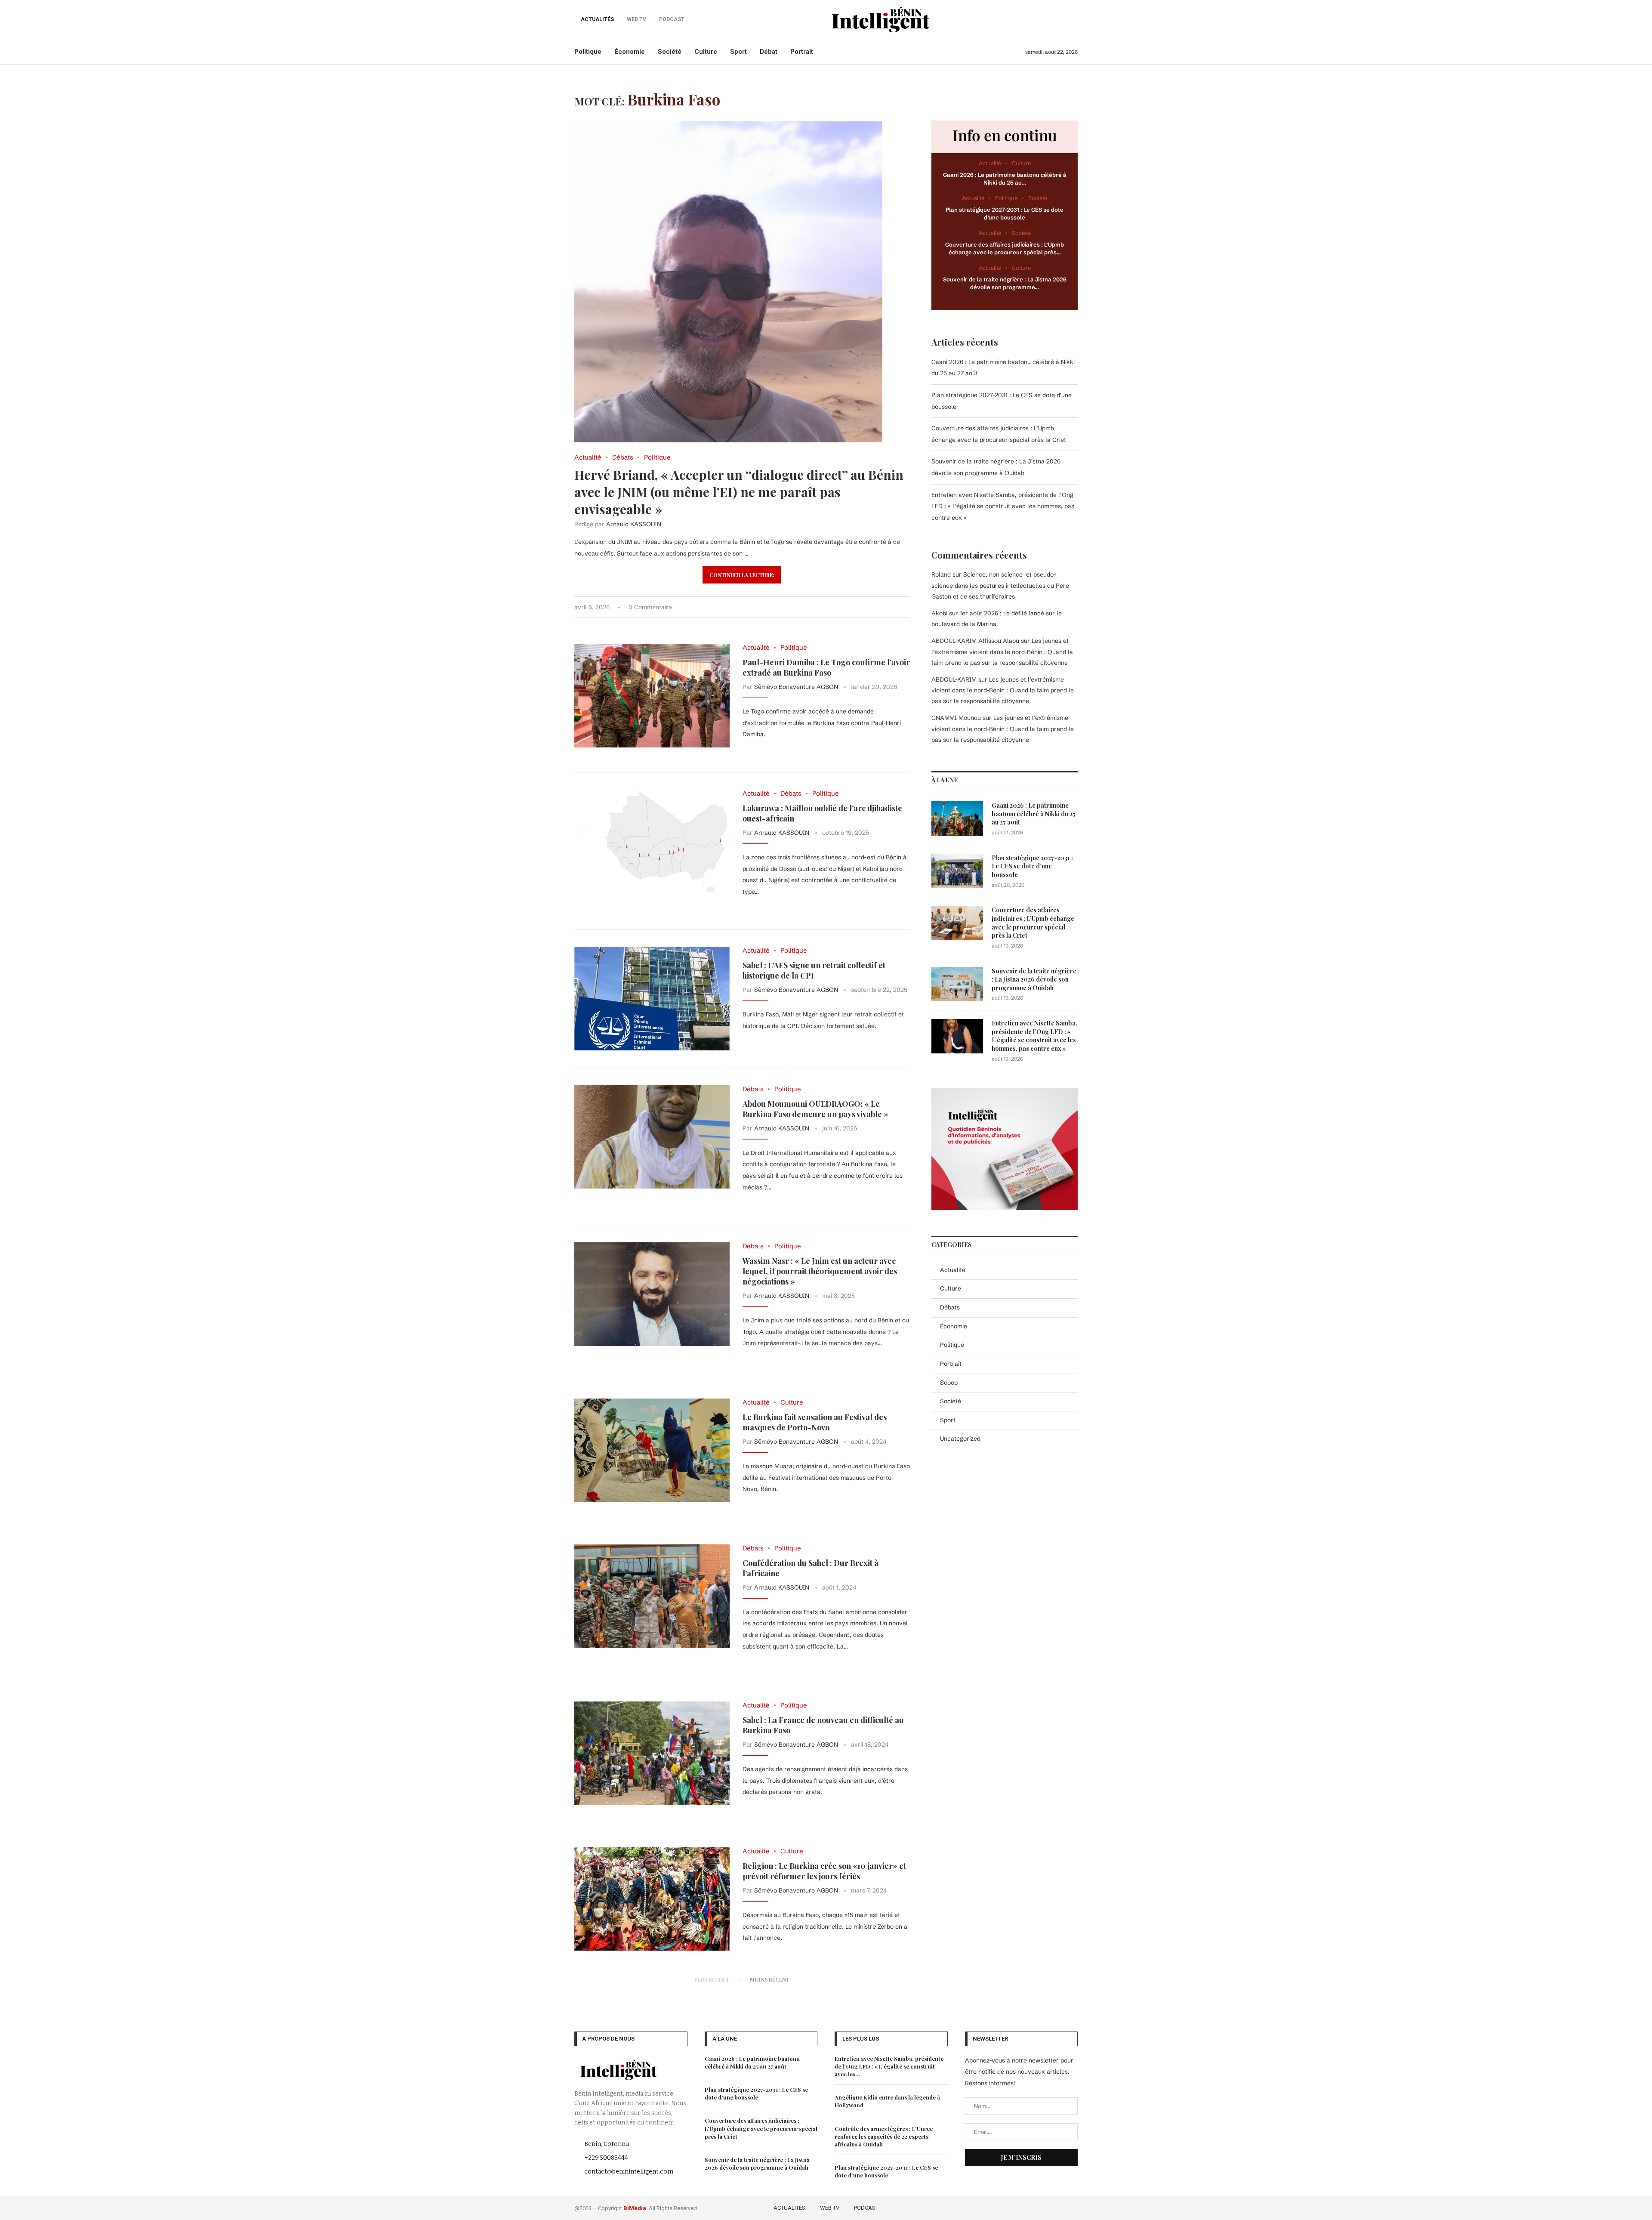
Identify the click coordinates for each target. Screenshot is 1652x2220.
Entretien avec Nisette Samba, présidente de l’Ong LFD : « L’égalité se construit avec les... (889, 2066)
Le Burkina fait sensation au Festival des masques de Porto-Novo (815, 1422)
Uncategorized (960, 1439)
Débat (769, 52)
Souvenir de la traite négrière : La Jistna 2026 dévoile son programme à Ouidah (1034, 979)
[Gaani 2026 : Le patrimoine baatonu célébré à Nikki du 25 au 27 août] (957, 818)
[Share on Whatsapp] (889, 607)
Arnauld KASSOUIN (634, 524)
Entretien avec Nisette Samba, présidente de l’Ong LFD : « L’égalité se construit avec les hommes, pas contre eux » (1003, 506)
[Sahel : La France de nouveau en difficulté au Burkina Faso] (652, 1753)
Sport (738, 52)
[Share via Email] (908, 607)
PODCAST (866, 2208)
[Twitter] (1036, 2207)
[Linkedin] (1061, 2207)
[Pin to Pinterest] (880, 607)
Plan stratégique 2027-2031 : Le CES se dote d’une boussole (1032, 866)
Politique (588, 52)
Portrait (802, 52)
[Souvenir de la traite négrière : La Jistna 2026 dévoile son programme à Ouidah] (957, 984)
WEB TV (830, 2208)
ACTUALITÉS (597, 19)
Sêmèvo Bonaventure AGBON (796, 687)
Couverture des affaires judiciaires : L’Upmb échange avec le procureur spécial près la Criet (1033, 923)
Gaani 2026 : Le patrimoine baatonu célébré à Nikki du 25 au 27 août (1034, 814)
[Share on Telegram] (898, 607)
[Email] (1072, 2207)
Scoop (949, 1383)
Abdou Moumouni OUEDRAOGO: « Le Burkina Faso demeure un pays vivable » (815, 1109)
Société (670, 52)
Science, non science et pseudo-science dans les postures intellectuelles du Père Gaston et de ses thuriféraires (1000, 585)
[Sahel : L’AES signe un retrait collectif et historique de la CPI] (652, 998)
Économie (630, 52)
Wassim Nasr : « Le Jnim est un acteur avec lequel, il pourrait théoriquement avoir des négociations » (820, 1271)
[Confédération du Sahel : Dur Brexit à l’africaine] (652, 1596)
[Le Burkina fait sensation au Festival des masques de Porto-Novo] (652, 1450)
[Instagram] (1048, 2207)
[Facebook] (1023, 2207)
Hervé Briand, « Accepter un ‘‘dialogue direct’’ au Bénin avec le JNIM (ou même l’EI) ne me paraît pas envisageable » (739, 492)
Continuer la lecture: (742, 575)
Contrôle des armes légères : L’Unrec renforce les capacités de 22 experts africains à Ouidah (884, 2136)
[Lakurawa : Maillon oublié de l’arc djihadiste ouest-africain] (652, 841)
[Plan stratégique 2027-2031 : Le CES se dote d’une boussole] (957, 871)
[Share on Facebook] (862, 607)
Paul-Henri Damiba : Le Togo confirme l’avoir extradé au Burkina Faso (826, 667)
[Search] (1073, 19)
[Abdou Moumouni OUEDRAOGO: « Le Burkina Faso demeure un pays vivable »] (652, 1137)
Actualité (953, 1270)
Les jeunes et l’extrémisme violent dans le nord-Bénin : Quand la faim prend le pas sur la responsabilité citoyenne (1002, 651)
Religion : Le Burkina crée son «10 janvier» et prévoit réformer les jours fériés (824, 1871)
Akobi (939, 613)
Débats (950, 1307)
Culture (706, 52)
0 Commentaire (650, 607)
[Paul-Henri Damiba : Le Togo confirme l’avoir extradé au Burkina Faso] (652, 695)
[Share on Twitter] (871, 607)
